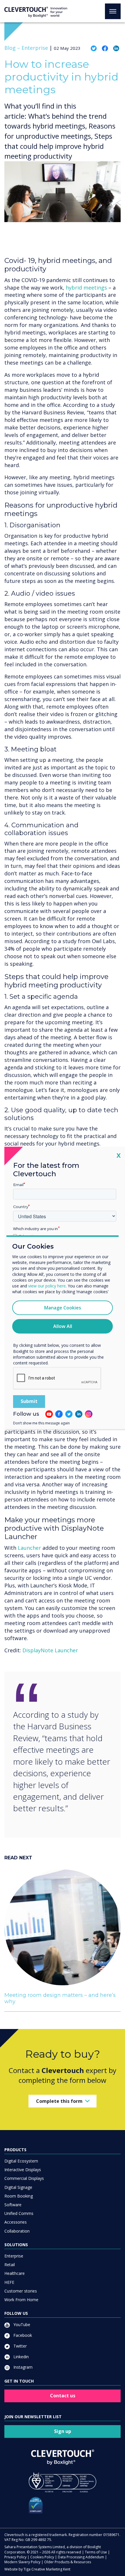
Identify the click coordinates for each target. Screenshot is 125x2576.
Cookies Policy (42, 2557)
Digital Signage (18, 2187)
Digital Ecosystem (21, 2161)
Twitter (19, 2346)
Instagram (22, 2367)
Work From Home (21, 2300)
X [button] (119, 1155)
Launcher (29, 1548)
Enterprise (14, 2256)
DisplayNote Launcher (50, 1650)
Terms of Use (96, 2552)
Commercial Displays (24, 2178)
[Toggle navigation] (113, 11)
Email (18, 1185)
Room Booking (19, 2196)
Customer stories (21, 2291)
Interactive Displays (23, 2170)
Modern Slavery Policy (22, 2562)
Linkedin (20, 2357)
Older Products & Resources (68, 2562)
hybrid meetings (87, 288)
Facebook (22, 2335)
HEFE (9, 2282)
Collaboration (17, 2231)
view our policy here (47, 1286)
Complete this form (59, 2101)
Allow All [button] (63, 1327)
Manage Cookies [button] (63, 1308)
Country (21, 1207)
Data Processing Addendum (81, 2557)
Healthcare (15, 2273)
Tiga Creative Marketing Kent (47, 2569)
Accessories (16, 2222)
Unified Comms (19, 2213)
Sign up (63, 2431)
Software (13, 2205)
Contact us (63, 2396)
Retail (10, 2265)
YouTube (21, 2325)
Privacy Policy (15, 2557)
